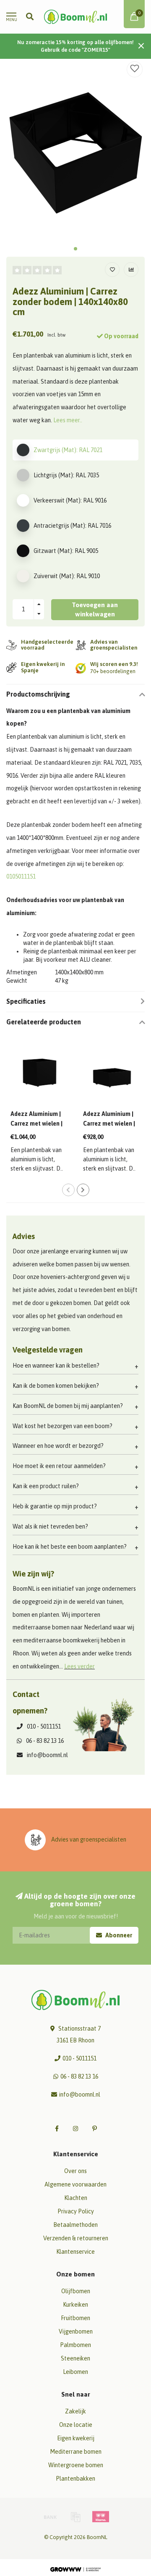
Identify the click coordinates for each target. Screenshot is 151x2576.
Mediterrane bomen (76, 2452)
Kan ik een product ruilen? (46, 1486)
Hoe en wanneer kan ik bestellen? (56, 1366)
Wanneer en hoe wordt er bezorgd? (58, 1446)
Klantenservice (75, 2252)
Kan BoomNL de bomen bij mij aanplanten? (68, 1406)
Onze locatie (76, 2425)
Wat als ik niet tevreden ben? (50, 1526)
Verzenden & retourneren (76, 2238)
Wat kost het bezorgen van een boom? (62, 1426)
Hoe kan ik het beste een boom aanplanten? (70, 1547)
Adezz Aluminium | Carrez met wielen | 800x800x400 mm (109, 1124)
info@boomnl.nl (47, 1755)
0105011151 (21, 876)
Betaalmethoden (75, 2225)
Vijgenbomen (76, 2331)
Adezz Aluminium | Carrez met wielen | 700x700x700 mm (36, 1124)
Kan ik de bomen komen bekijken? (56, 1386)
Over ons (75, 2171)
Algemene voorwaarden (75, 2184)
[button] (75, 249)
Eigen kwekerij (76, 2438)
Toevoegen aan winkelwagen (95, 609)
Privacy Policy (76, 2211)
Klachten (76, 2198)
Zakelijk (75, 2411)
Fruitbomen (75, 2318)
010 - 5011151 (44, 1726)
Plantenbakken (75, 2479)
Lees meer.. (68, 420)
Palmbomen (75, 2345)
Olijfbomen (76, 2291)
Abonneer (118, 1935)
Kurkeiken (75, 2305)
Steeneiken (75, 2358)
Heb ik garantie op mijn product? (55, 1506)
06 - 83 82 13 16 (45, 1741)
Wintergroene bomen (76, 2465)
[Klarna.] (101, 2517)
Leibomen (75, 2372)
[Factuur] (75, 2517)
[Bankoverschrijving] (50, 2517)
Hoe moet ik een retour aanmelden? (59, 1466)
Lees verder (79, 1666)
